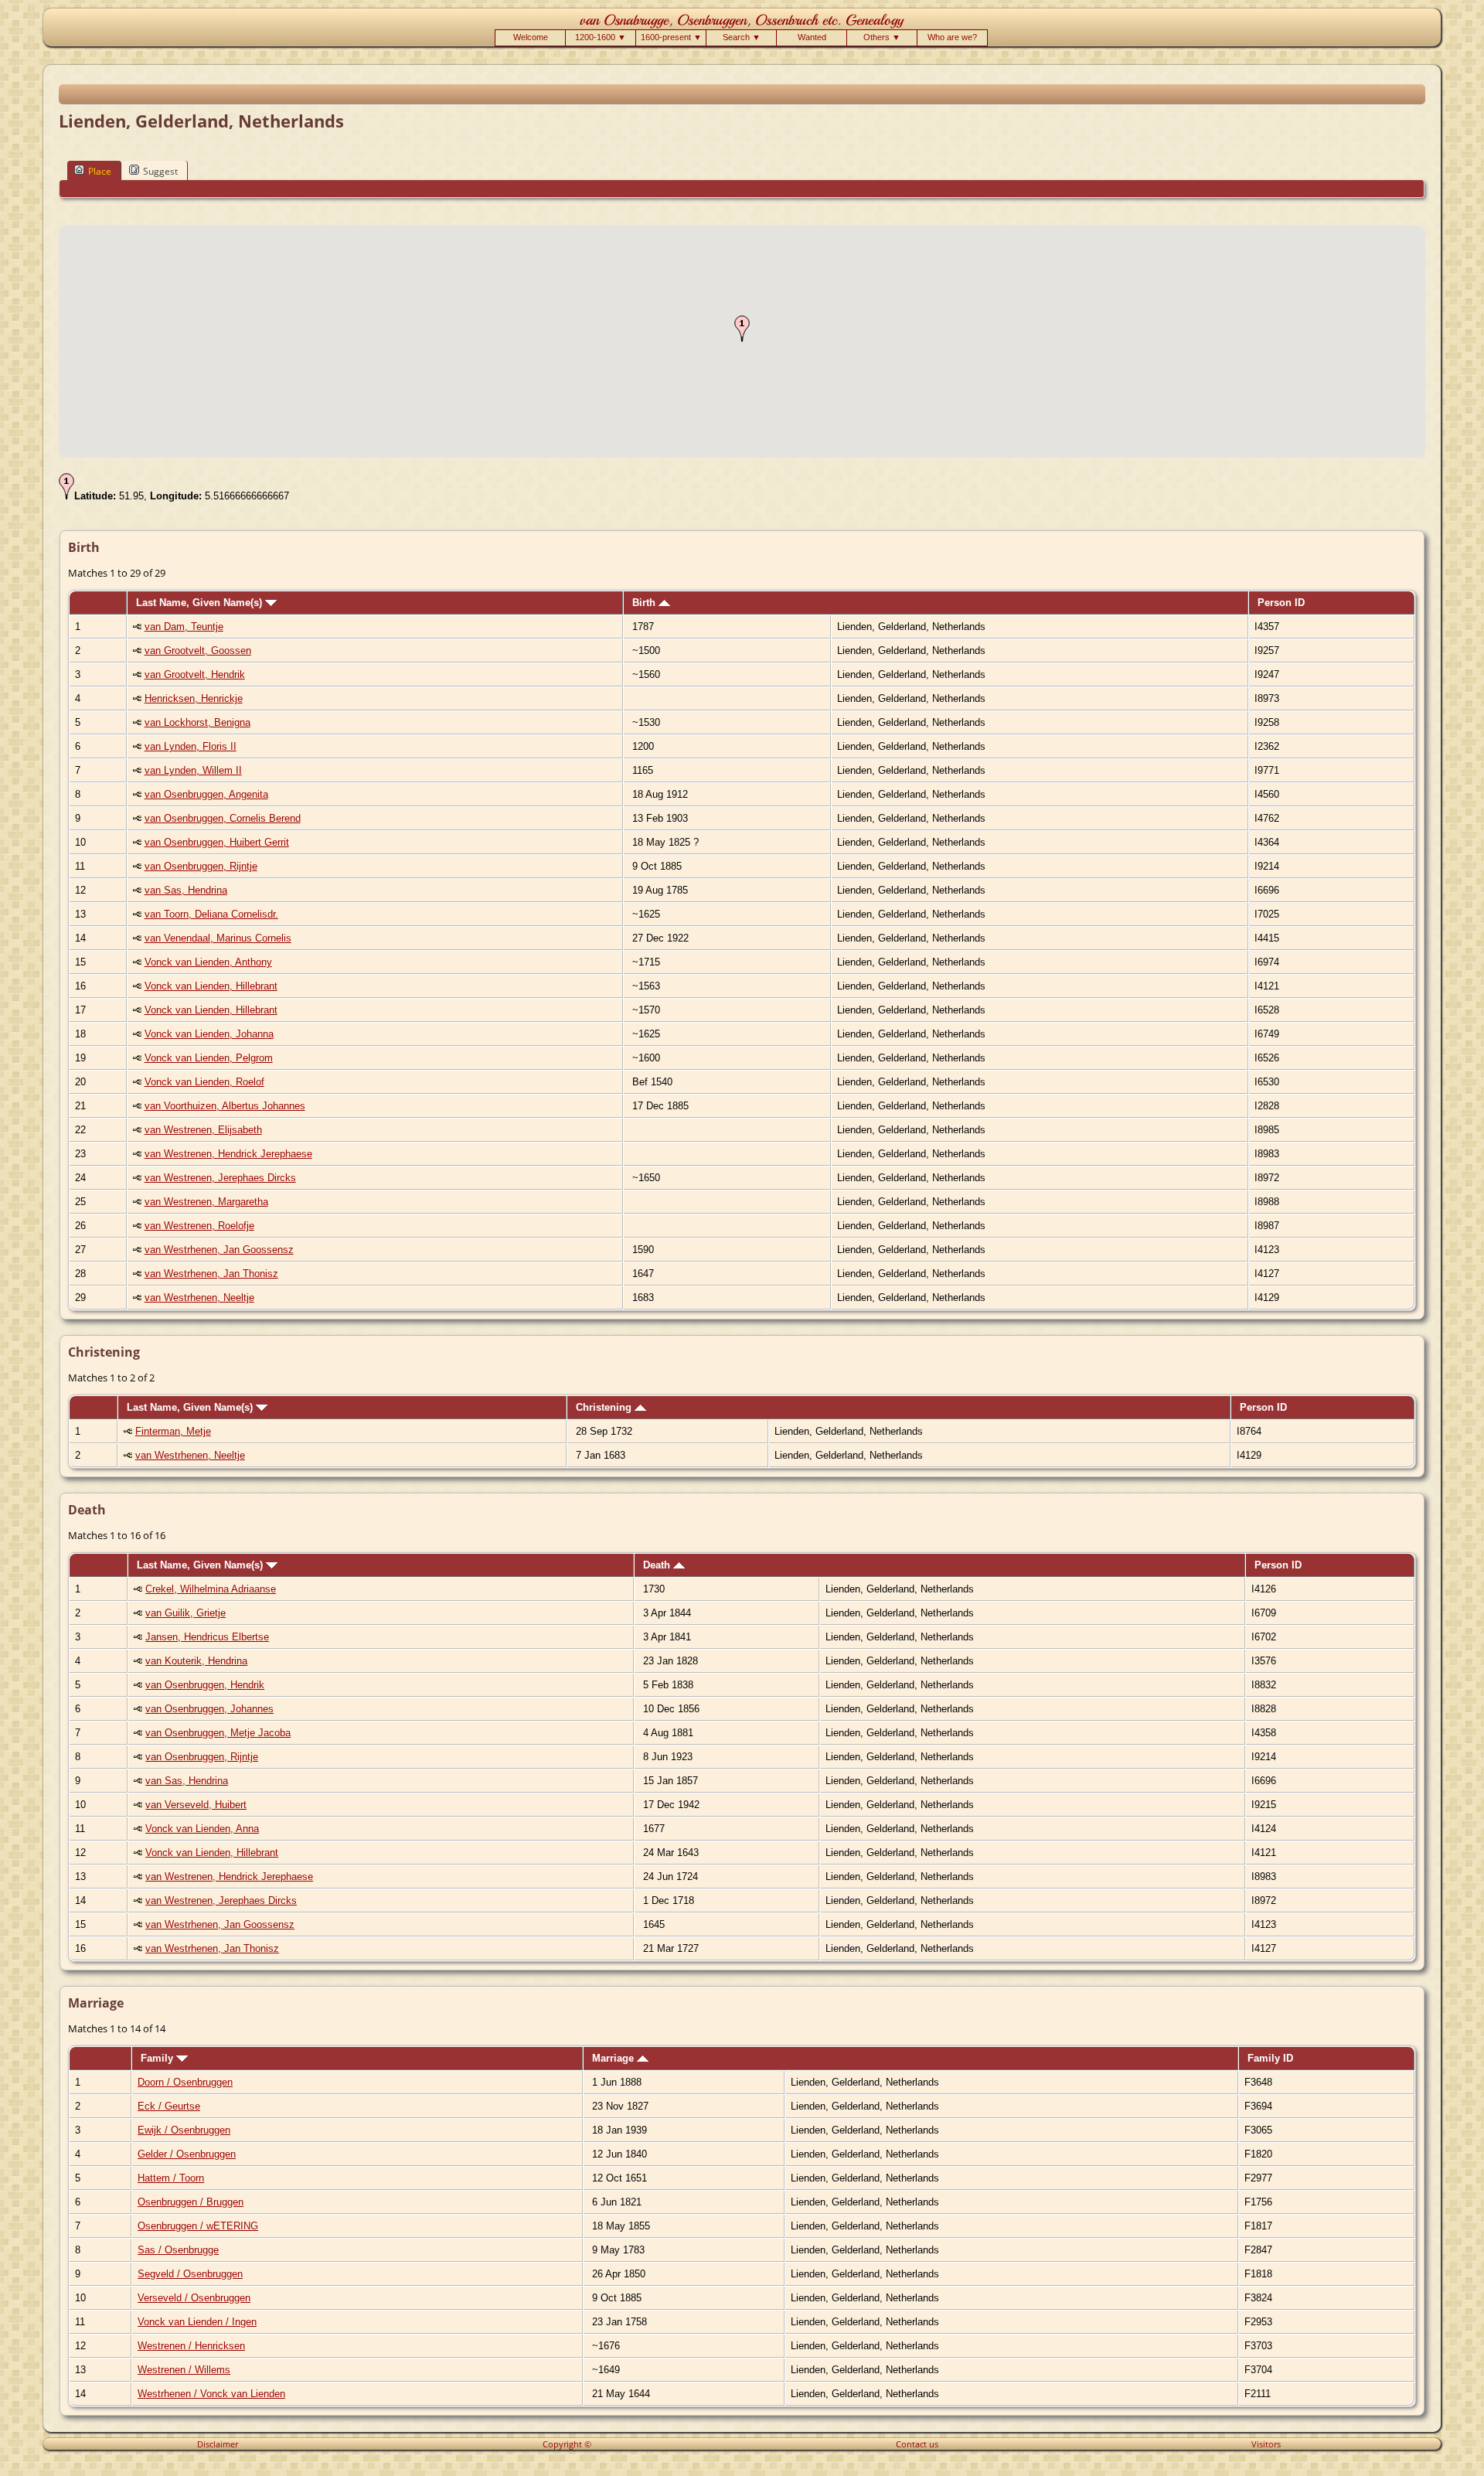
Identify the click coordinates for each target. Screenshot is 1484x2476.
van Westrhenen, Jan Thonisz (211, 1274)
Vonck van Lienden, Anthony (208, 962)
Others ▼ (882, 37)
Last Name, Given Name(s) (201, 603)
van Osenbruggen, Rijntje (201, 866)
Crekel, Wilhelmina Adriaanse (211, 1589)
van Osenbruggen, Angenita (206, 794)
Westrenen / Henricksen (191, 2346)
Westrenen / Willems (184, 2370)
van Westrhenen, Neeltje (199, 1298)
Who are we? (952, 37)
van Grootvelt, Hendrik (195, 674)
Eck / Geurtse (169, 2106)
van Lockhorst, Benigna (197, 722)
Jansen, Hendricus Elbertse (207, 1637)
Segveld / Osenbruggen (190, 2274)
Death (658, 1565)
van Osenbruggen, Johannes (209, 1709)
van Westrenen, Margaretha (206, 1202)
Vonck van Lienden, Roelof (204, 1082)
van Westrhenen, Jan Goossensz (219, 1250)
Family (158, 2058)
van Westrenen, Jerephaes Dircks (220, 1178)
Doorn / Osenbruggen (185, 2082)
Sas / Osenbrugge (178, 2250)
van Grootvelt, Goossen (198, 651)
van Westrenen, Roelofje (199, 1226)
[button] (742, 329)
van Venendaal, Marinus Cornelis (218, 938)
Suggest (160, 171)
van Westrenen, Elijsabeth (203, 1130)
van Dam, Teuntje (184, 627)
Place (100, 171)
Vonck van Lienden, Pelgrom (209, 1058)
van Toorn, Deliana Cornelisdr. (211, 914)
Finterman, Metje (173, 1431)
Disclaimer (218, 2444)
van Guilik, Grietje (185, 1613)
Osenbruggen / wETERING (198, 2226)
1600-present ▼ (671, 37)
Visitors (1266, 2444)
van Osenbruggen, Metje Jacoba (218, 1733)
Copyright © (567, 2444)
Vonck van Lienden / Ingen (197, 2322)
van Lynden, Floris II (191, 746)
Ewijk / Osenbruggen (184, 2130)
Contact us (917, 2444)
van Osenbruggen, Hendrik (205, 1685)
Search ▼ (742, 37)
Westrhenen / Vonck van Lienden (211, 2394)
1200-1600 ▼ (601, 37)
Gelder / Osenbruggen (187, 2154)
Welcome (531, 37)
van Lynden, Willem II (193, 770)
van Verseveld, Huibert (196, 1805)
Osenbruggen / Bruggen (191, 2202)
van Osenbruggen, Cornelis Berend (223, 818)
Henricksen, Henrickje (194, 698)
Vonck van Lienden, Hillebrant (211, 986)
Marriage (614, 2058)
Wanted (812, 37)
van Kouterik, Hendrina (196, 1661)
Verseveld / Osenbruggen (194, 2298)
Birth (645, 603)
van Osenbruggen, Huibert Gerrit (217, 842)
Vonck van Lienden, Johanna (209, 1034)
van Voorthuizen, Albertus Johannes (225, 1106)
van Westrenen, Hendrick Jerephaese (228, 1154)
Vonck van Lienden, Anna (202, 1829)
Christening (605, 1407)
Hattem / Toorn (171, 2178)
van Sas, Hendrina (186, 890)
